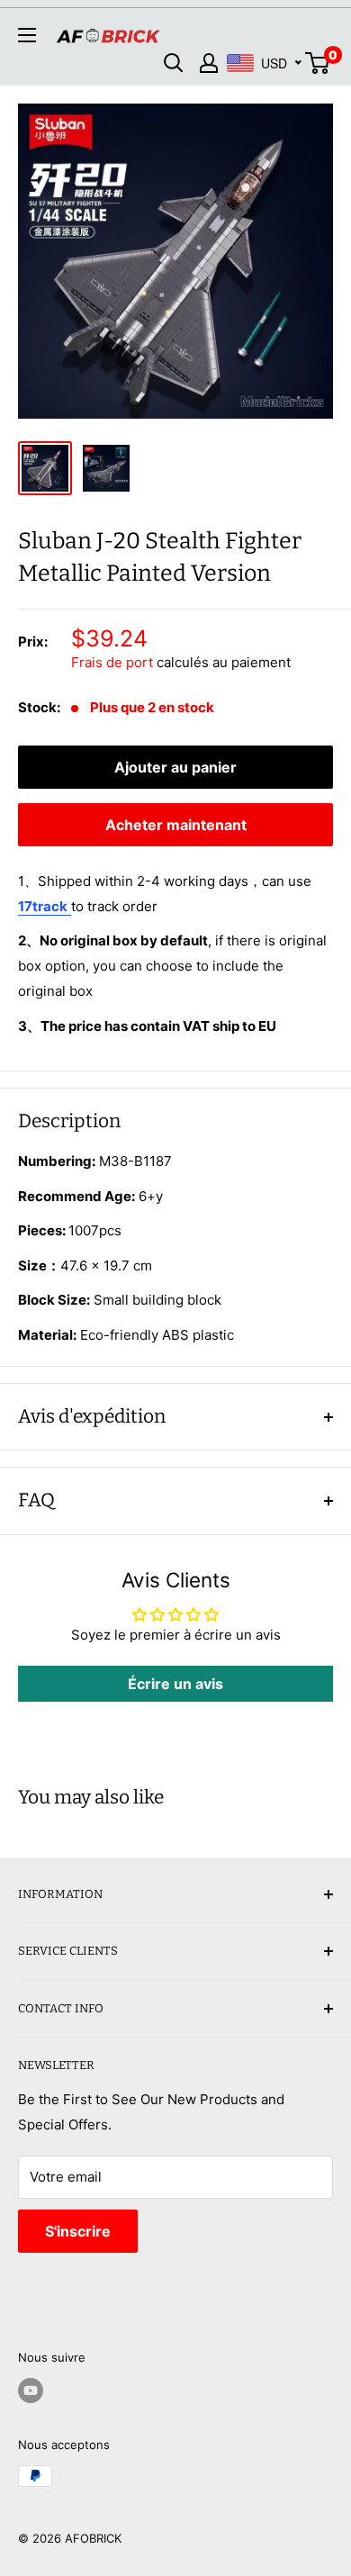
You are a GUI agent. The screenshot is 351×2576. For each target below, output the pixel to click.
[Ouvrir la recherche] (174, 63)
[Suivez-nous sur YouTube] (31, 2391)
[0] (318, 63)
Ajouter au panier (175, 767)
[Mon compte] (209, 63)
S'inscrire (78, 2231)
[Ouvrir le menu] (27, 35)
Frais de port (112, 662)
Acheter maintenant (176, 825)
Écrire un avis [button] (175, 1684)
